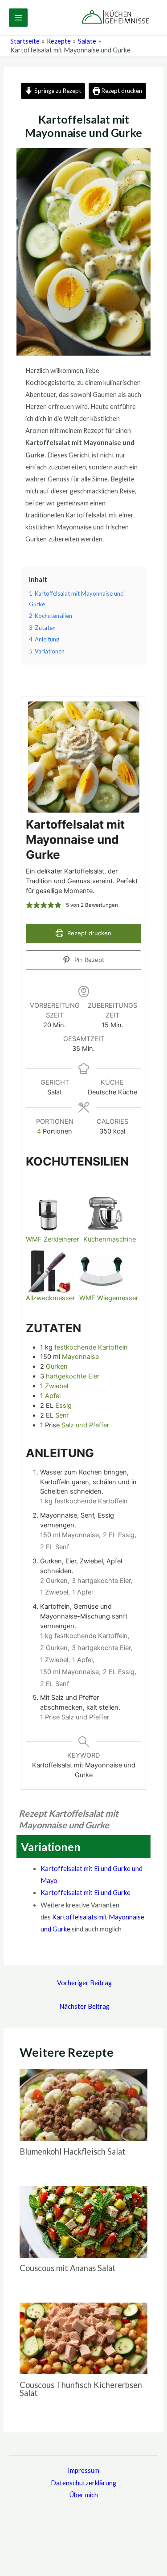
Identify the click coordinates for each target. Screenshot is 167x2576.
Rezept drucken (121, 91)
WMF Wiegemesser (109, 1298)
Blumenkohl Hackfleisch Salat (73, 2151)
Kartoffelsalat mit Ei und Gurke (86, 1893)
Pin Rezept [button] (88, 960)
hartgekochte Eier (73, 1376)
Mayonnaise (80, 1357)
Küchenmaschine (110, 1239)
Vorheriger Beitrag (84, 1983)
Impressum (83, 2470)
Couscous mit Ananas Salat (68, 2268)
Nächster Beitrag (84, 2006)
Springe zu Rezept (57, 91)
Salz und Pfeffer (85, 1425)
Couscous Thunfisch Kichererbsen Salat (81, 2389)
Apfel (53, 1396)
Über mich (84, 2495)
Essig (63, 1406)
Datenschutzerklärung (83, 2483)
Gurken (57, 1366)
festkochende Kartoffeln (91, 1347)
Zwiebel (57, 1386)
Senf (62, 1415)
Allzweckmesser (50, 1298)
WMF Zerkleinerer (52, 1239)
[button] (29, 905)
